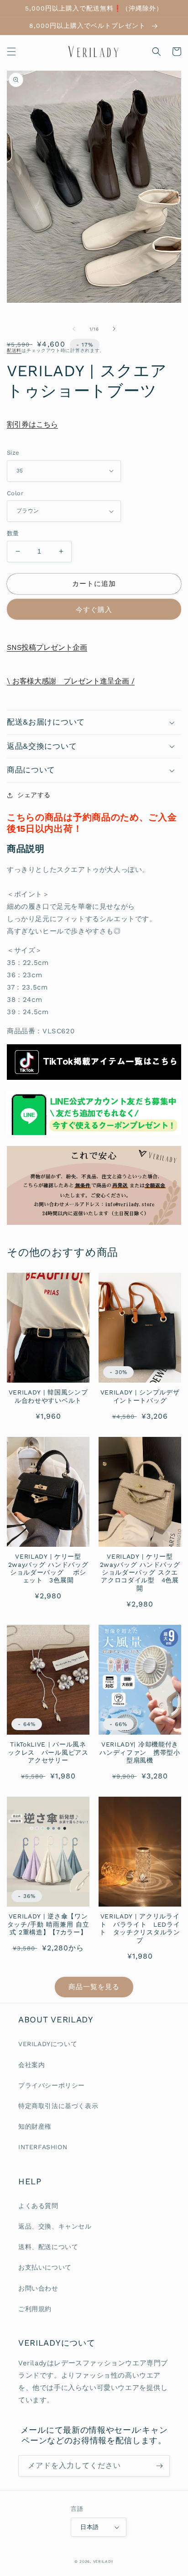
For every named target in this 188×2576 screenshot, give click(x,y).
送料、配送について (48, 2247)
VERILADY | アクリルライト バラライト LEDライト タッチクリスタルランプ (140, 1928)
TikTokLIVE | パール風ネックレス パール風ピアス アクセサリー (49, 1752)
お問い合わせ (38, 2288)
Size (13, 453)
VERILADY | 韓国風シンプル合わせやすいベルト (48, 1396)
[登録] (159, 2466)
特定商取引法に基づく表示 (58, 2106)
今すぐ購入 (94, 610)
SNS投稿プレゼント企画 (47, 647)
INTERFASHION (43, 2147)
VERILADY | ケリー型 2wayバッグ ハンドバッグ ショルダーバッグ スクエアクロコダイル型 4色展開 (140, 1572)
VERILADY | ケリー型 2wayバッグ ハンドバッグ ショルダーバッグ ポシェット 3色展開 (48, 1568)
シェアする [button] (34, 795)
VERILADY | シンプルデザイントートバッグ (140, 1396)
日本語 (89, 2527)
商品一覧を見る (94, 1987)
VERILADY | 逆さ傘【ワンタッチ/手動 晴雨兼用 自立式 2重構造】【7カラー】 (48, 1924)
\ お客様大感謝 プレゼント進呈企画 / (71, 681)
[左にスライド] (74, 329)
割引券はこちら (32, 424)
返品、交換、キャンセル (55, 2226)
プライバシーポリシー (52, 2085)
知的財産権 (35, 2126)
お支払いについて (45, 2267)
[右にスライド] (114, 329)
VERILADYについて (48, 2044)
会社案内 (31, 2065)
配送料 (14, 350)
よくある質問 (38, 2206)
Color (15, 493)
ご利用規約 (35, 2309)
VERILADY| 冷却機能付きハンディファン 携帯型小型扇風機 (140, 1752)
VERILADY (104, 2561)
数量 (13, 533)
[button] (11, 52)
